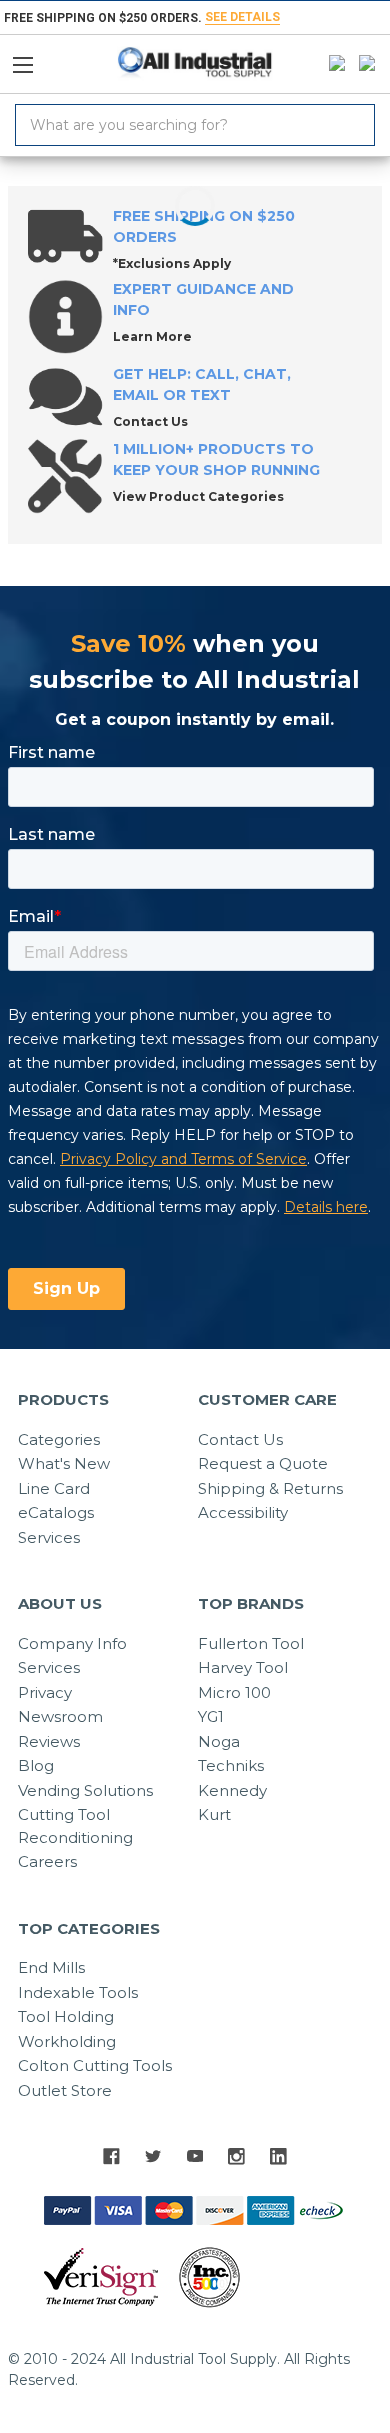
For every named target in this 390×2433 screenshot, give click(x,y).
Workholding (67, 2041)
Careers (47, 1861)
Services (49, 1537)
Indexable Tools (78, 1992)
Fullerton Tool (251, 1643)
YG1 (211, 1716)
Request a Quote (263, 1463)
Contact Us (240, 1439)
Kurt (214, 1814)
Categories (59, 1439)
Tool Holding (66, 2016)
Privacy (45, 1692)
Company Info (72, 1643)
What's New (64, 1463)
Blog (36, 1765)
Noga (219, 1741)
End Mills (51, 1967)
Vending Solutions (85, 1790)
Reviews (49, 1741)
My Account (332, 64)
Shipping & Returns (270, 1488)
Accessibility (243, 1512)
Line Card (54, 1488)
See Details (242, 17)
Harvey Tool (243, 1667)
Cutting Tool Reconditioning (75, 1826)
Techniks (231, 1765)
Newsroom (60, 1716)
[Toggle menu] (31, 60)
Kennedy (232, 1790)
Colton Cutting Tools (95, 2065)
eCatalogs (56, 1512)
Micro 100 (234, 1692)
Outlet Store (65, 2090)
